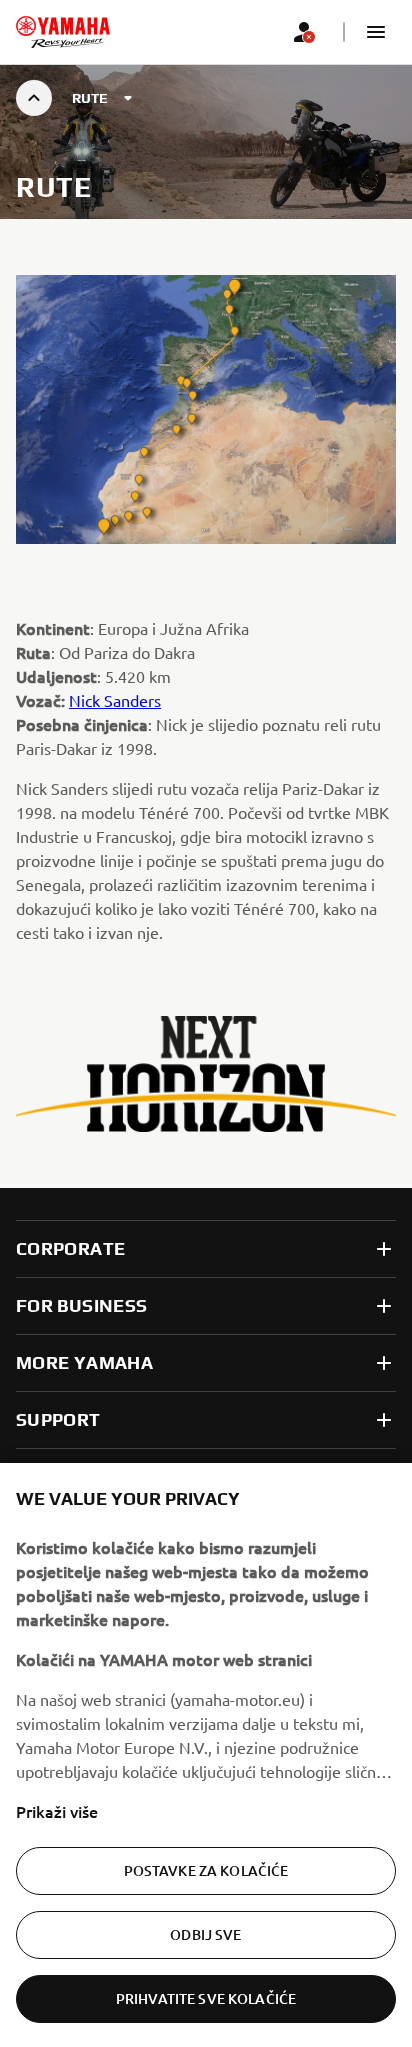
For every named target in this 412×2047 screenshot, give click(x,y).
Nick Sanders (115, 700)
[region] (206, 1755)
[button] (376, 32)
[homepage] (63, 32)
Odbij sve (205, 1934)
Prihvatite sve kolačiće (206, 1998)
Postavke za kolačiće (206, 1870)
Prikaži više (57, 1811)
